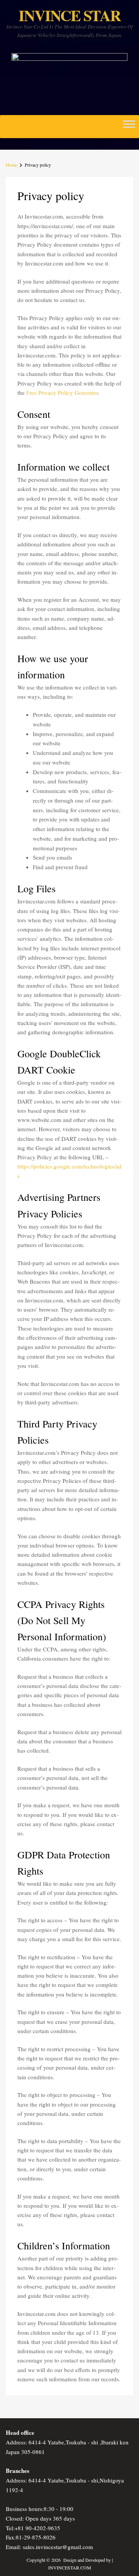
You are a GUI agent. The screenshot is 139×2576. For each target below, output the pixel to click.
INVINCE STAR (69, 15)
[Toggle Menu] (129, 127)
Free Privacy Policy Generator (62, 392)
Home (11, 165)
